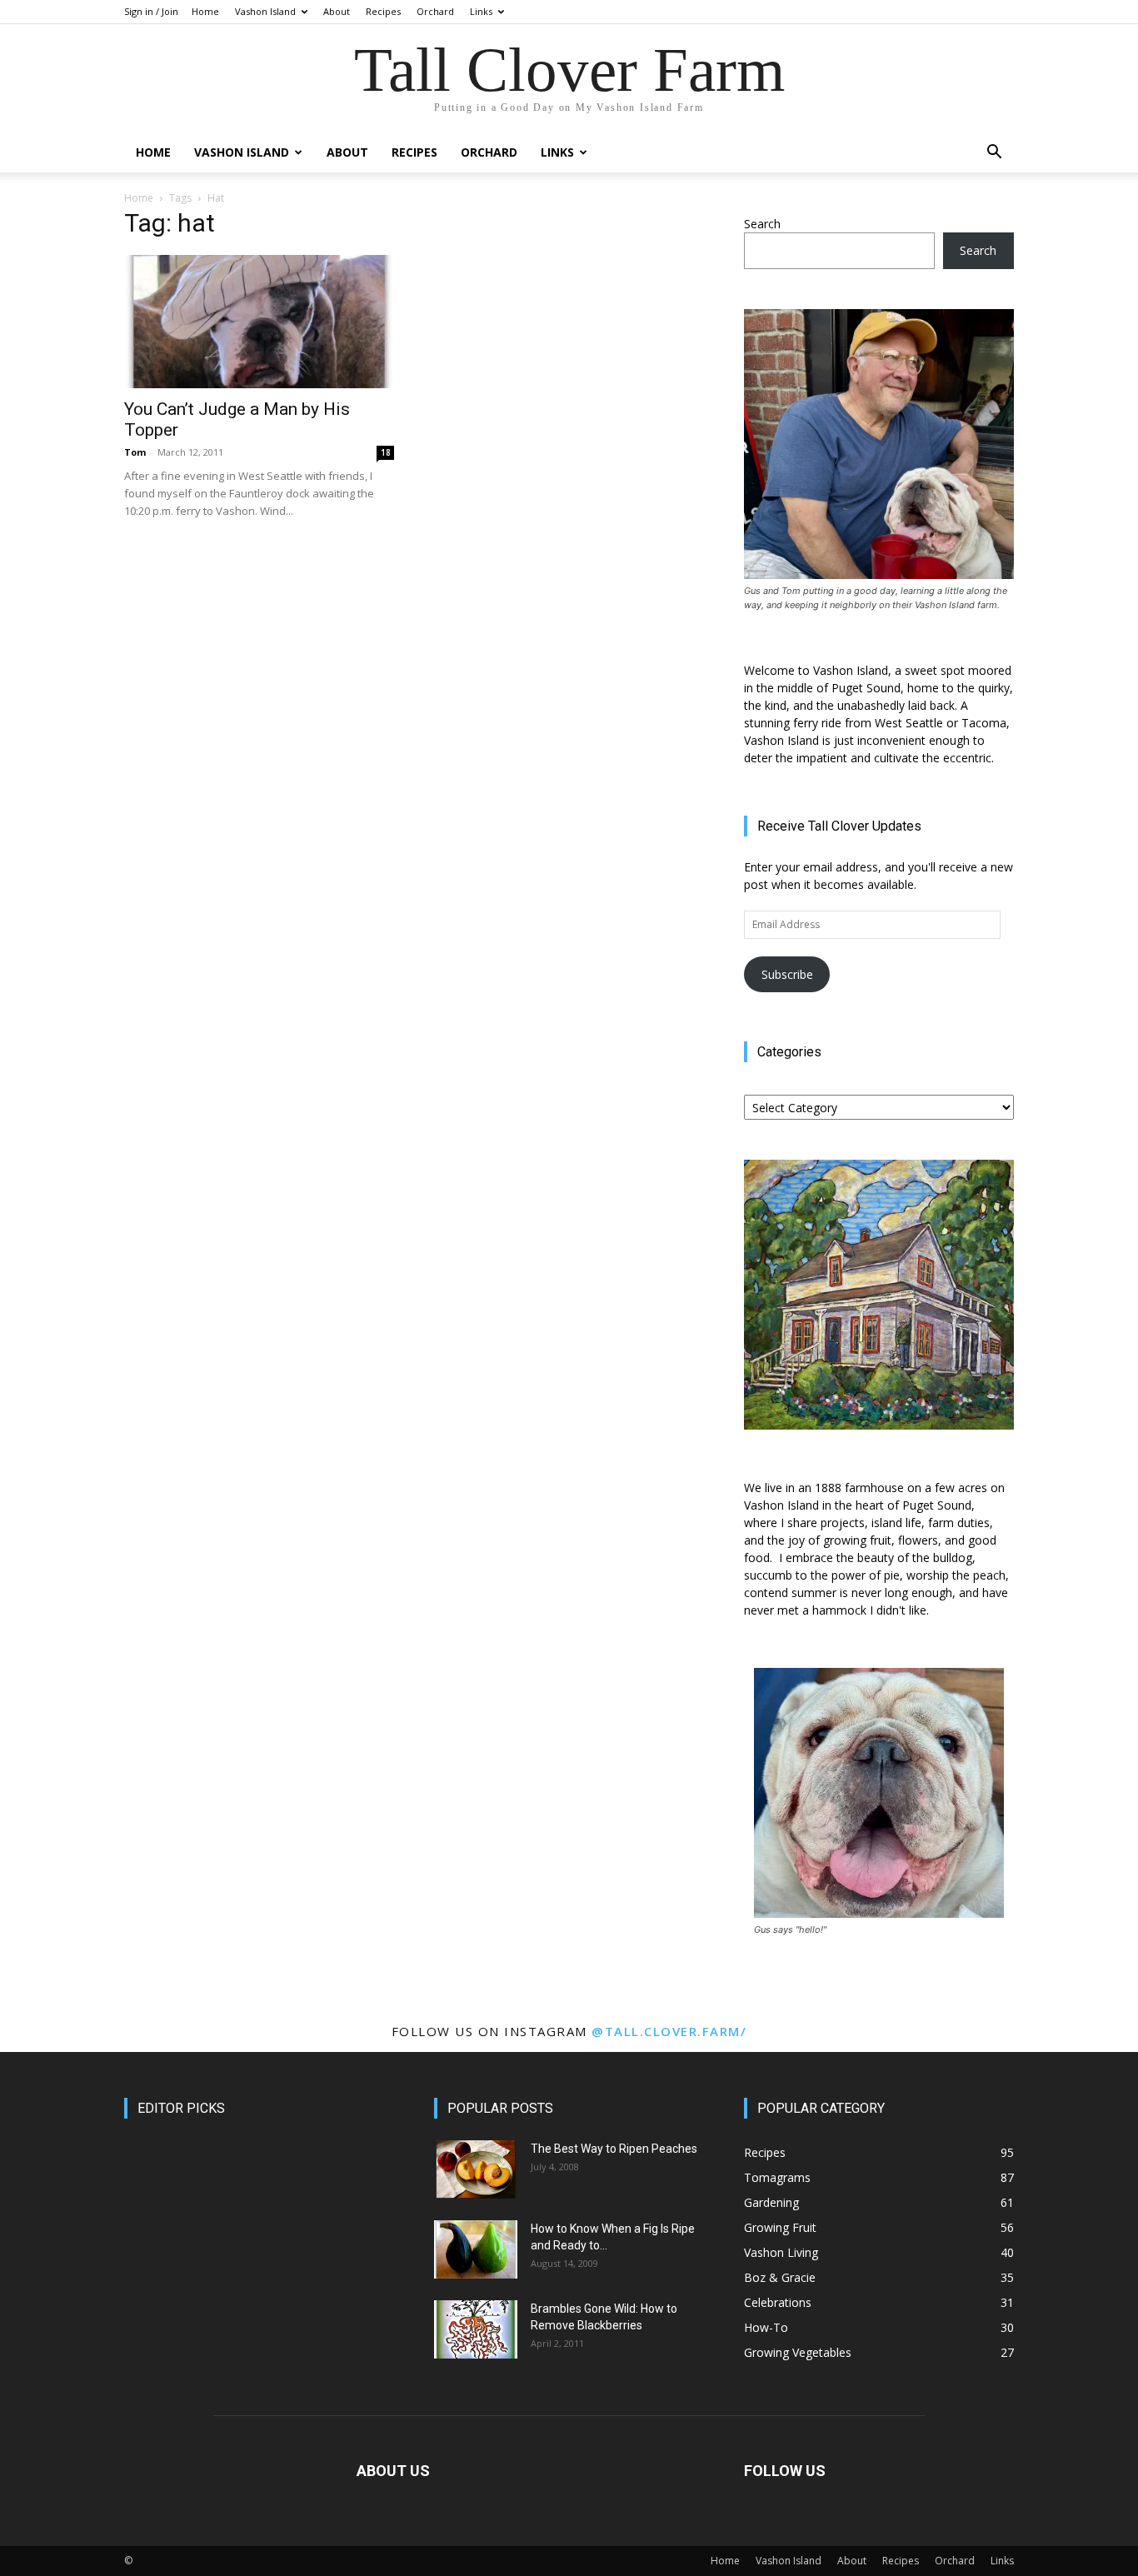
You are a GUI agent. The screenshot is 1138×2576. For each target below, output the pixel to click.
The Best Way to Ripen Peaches (614, 2149)
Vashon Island (265, 11)
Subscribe (787, 974)
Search (762, 224)
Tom (135, 452)
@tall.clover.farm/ (669, 2031)
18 (386, 452)
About (337, 11)
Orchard (435, 11)
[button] (994, 154)
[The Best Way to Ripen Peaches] (476, 2169)
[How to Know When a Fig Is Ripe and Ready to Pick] (476, 2249)
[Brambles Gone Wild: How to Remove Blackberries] (476, 2329)
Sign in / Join (151, 11)
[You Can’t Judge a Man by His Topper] (259, 322)
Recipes (383, 11)
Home (205, 11)
